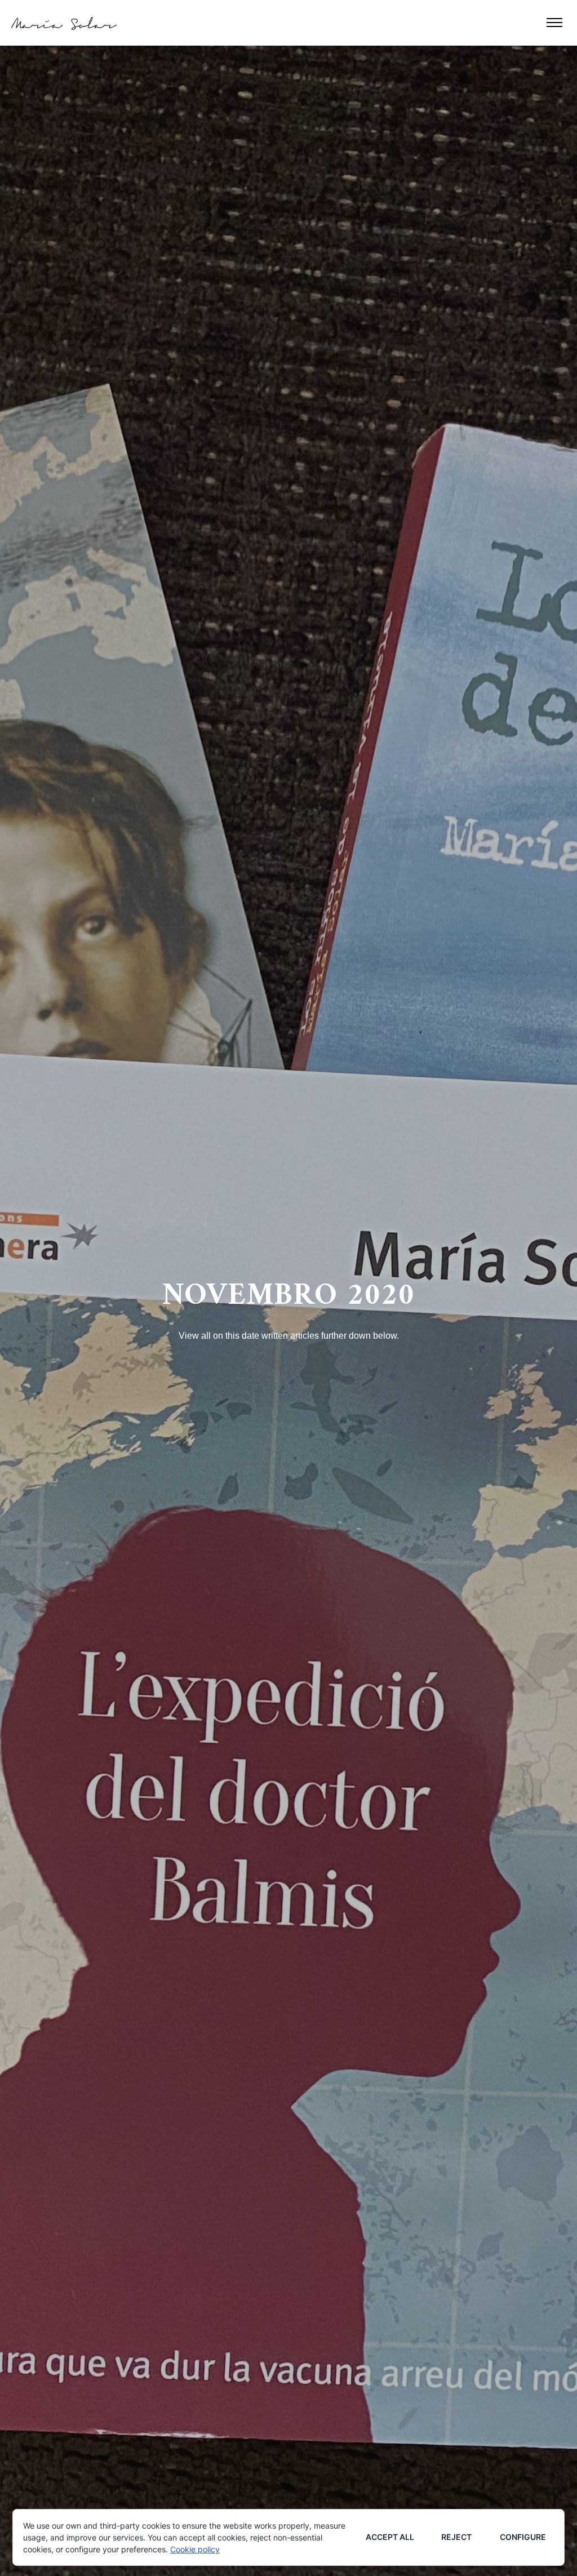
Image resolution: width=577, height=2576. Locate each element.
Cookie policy (195, 2549)
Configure (523, 2537)
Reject (456, 2537)
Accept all (390, 2537)
